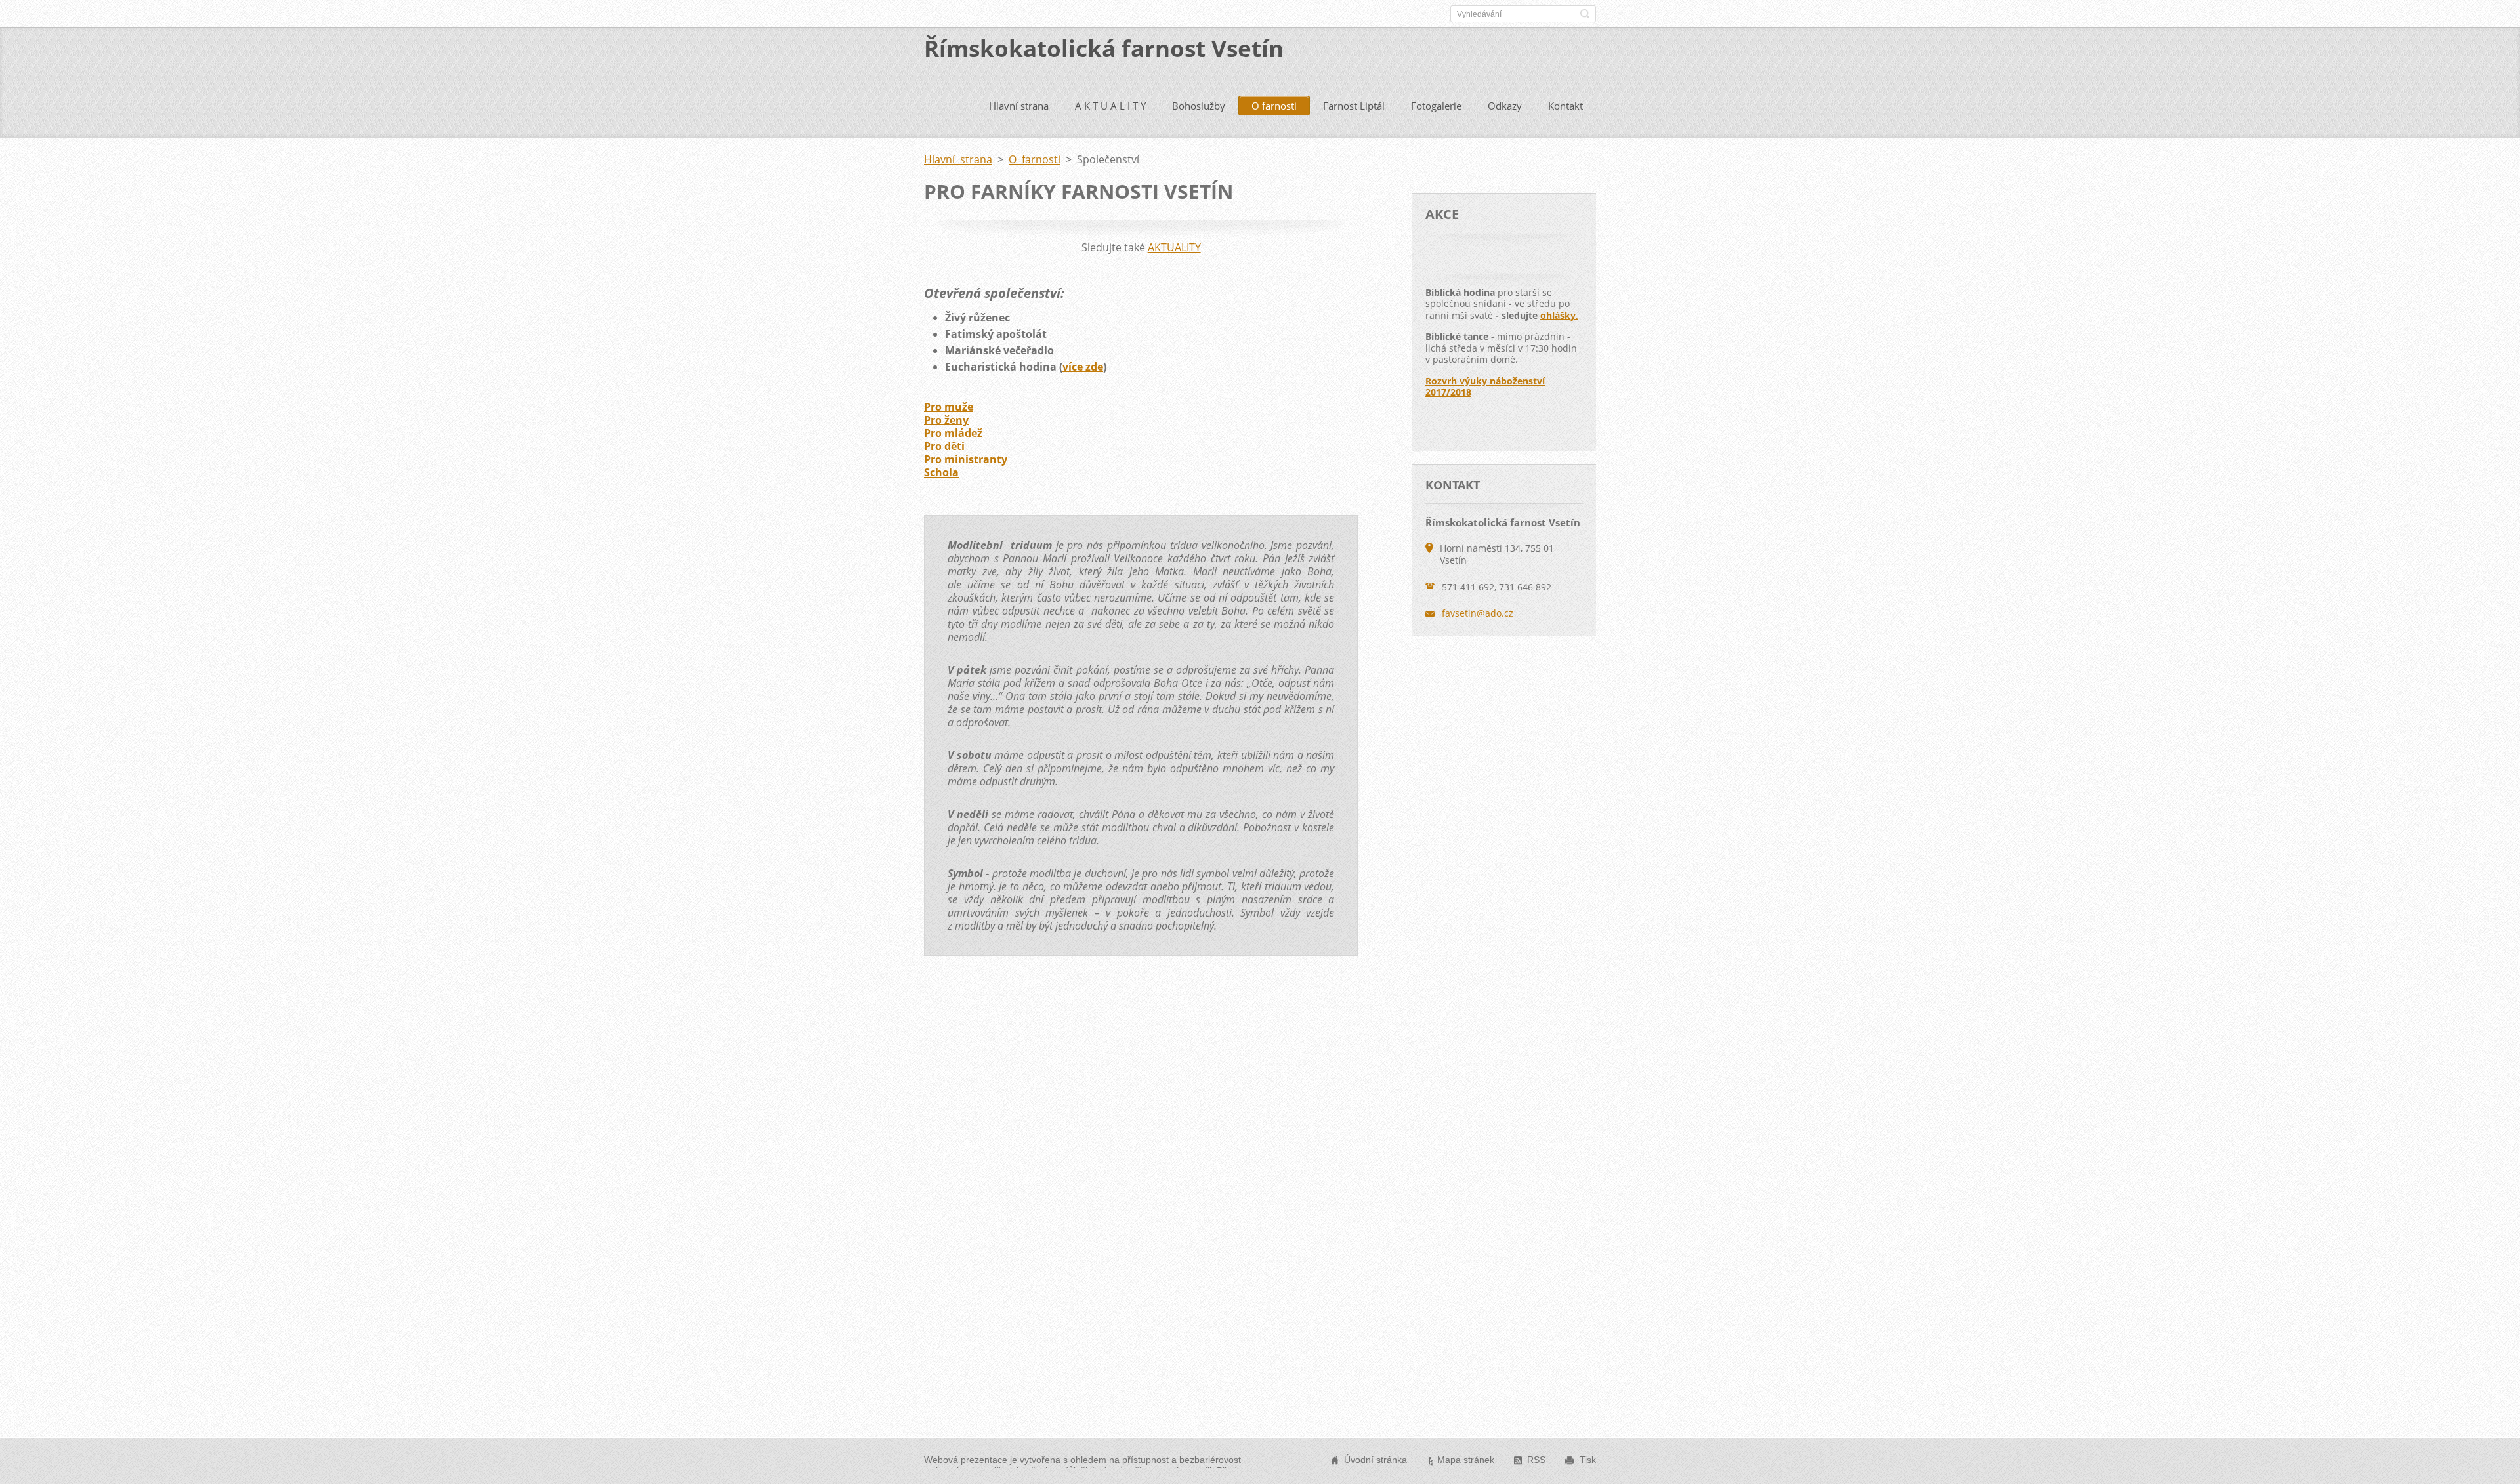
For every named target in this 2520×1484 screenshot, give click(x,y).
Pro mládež (953, 433)
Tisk (1588, 1460)
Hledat (1585, 14)
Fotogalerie (1436, 106)
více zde (1083, 367)
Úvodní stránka (1375, 1460)
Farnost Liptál (1354, 106)
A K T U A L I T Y (1110, 106)
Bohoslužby (1199, 106)
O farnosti (1274, 106)
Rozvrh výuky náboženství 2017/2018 (1485, 387)
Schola (941, 472)
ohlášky (1558, 315)
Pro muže (949, 407)
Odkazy (1505, 106)
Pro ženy (946, 420)
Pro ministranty (966, 459)
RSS (1536, 1460)
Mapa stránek (1466, 1460)
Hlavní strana (1019, 106)
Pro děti (944, 446)
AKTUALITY (1174, 247)
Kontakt (1565, 106)
